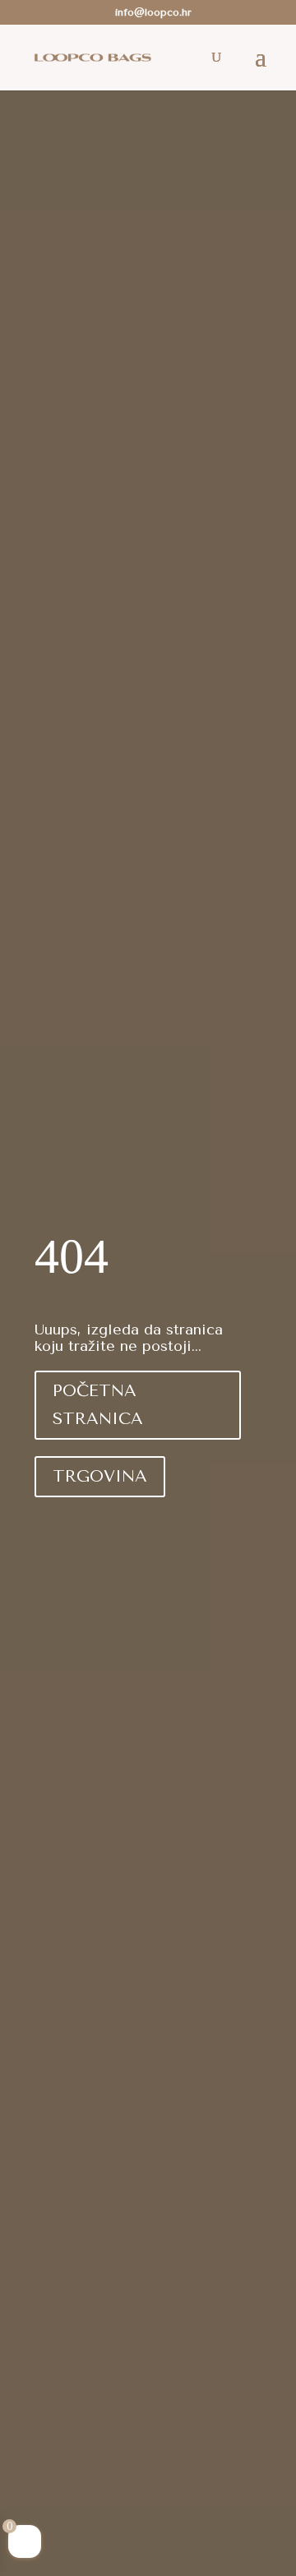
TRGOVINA (100, 1476)
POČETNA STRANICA (98, 1405)
